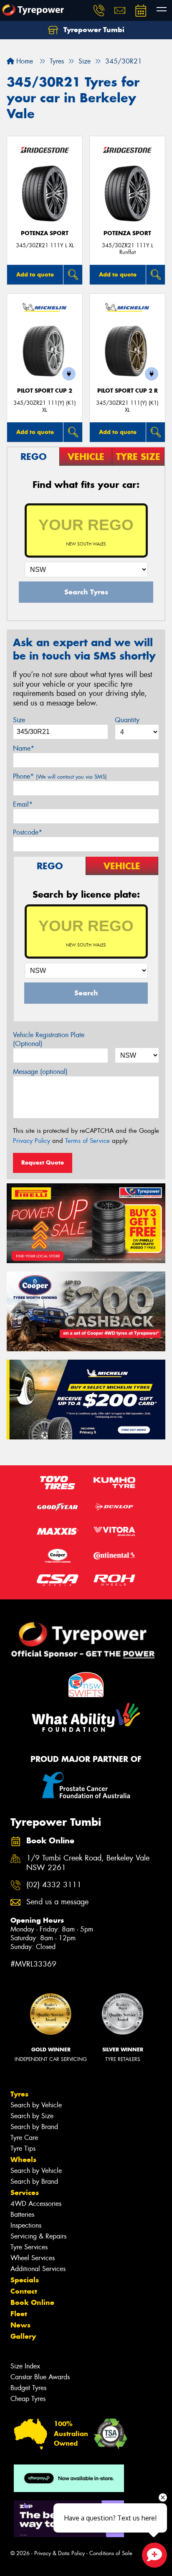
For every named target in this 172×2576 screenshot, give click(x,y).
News (20, 2325)
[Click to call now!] (99, 10)
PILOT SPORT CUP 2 (45, 391)
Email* (23, 804)
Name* (24, 748)
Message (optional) (40, 1072)
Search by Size (32, 2116)
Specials (25, 2280)
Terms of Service (87, 1141)
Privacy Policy (32, 1141)
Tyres (19, 2094)
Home (24, 61)
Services (25, 2193)
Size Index (25, 2366)
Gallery (23, 2336)
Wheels (23, 2160)
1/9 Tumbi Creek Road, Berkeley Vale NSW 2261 (88, 1863)
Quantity (127, 720)
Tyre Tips (23, 2148)
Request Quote (43, 1162)
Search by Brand (34, 2127)
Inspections (26, 2225)
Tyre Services (29, 2247)
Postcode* (28, 832)
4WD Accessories (36, 2204)
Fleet (19, 2314)
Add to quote (35, 274)
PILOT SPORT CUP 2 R (128, 391)
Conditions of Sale (111, 2553)
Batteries (22, 2214)
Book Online (32, 2302)
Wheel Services (33, 2258)
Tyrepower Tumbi (93, 30)
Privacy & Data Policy (59, 2553)
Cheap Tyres (28, 2399)
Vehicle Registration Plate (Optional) (49, 1039)
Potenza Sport (45, 233)
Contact (24, 2291)
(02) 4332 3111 (54, 1885)
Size (19, 720)
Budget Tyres (28, 2388)
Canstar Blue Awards (40, 2377)
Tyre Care (24, 2138)
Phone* (60, 776)
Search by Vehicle (36, 2105)
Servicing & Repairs (38, 2236)
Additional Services (38, 2269)
